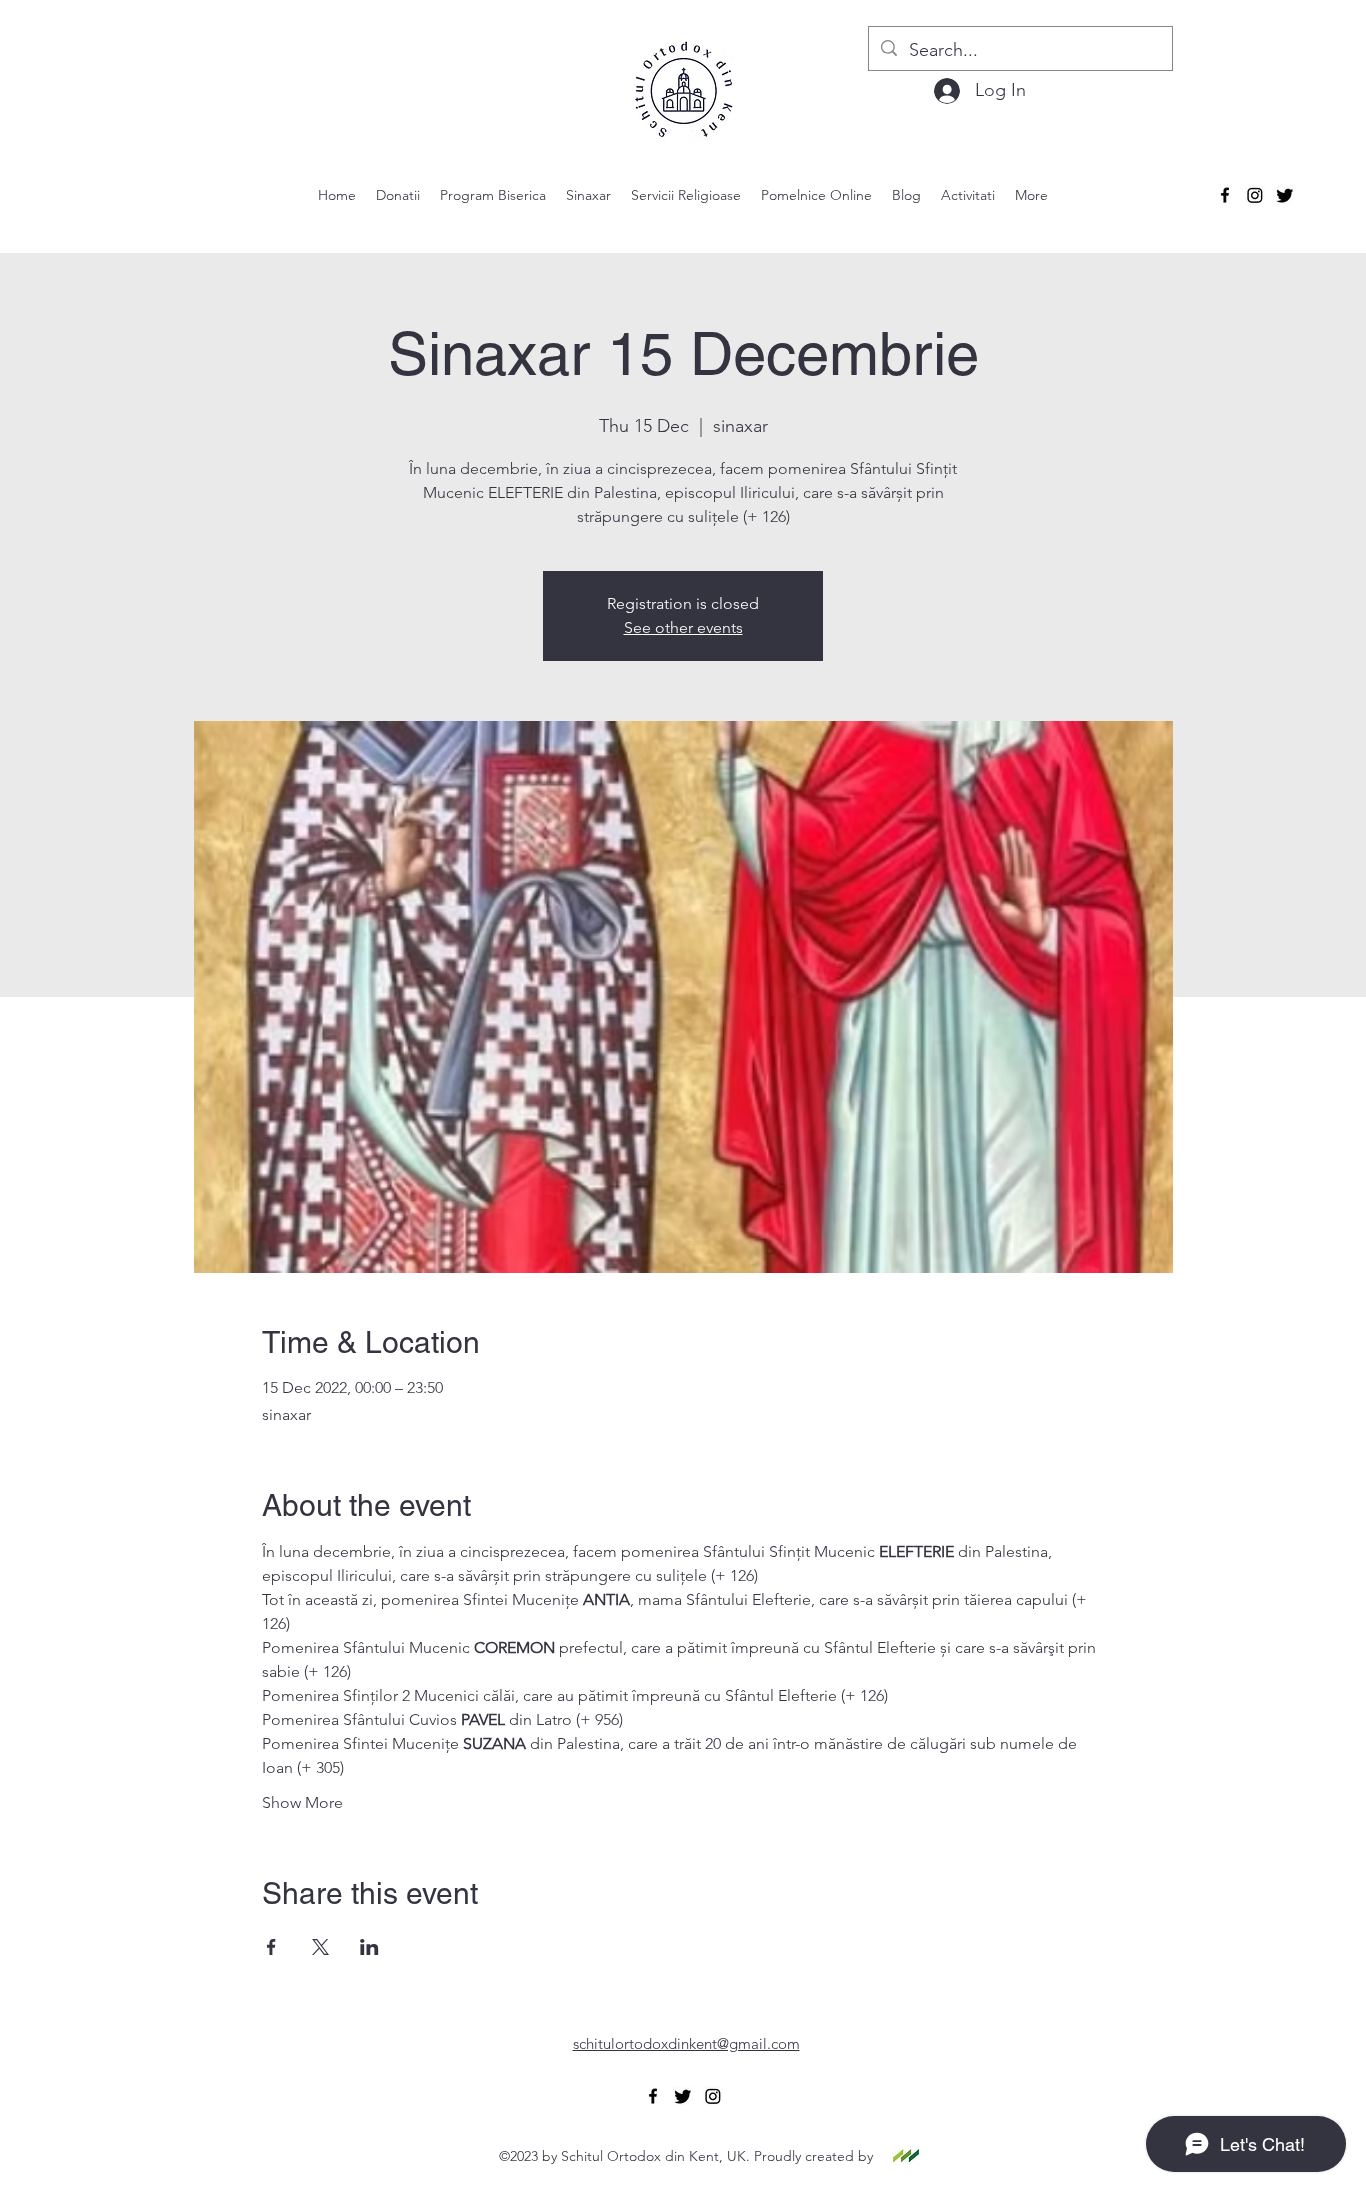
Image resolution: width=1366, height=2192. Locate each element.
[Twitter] (1285, 195)
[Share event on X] (320, 1947)
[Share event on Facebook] (271, 1947)
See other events (683, 627)
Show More (302, 1802)
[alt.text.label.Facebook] (1225, 195)
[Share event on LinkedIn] (369, 1947)
